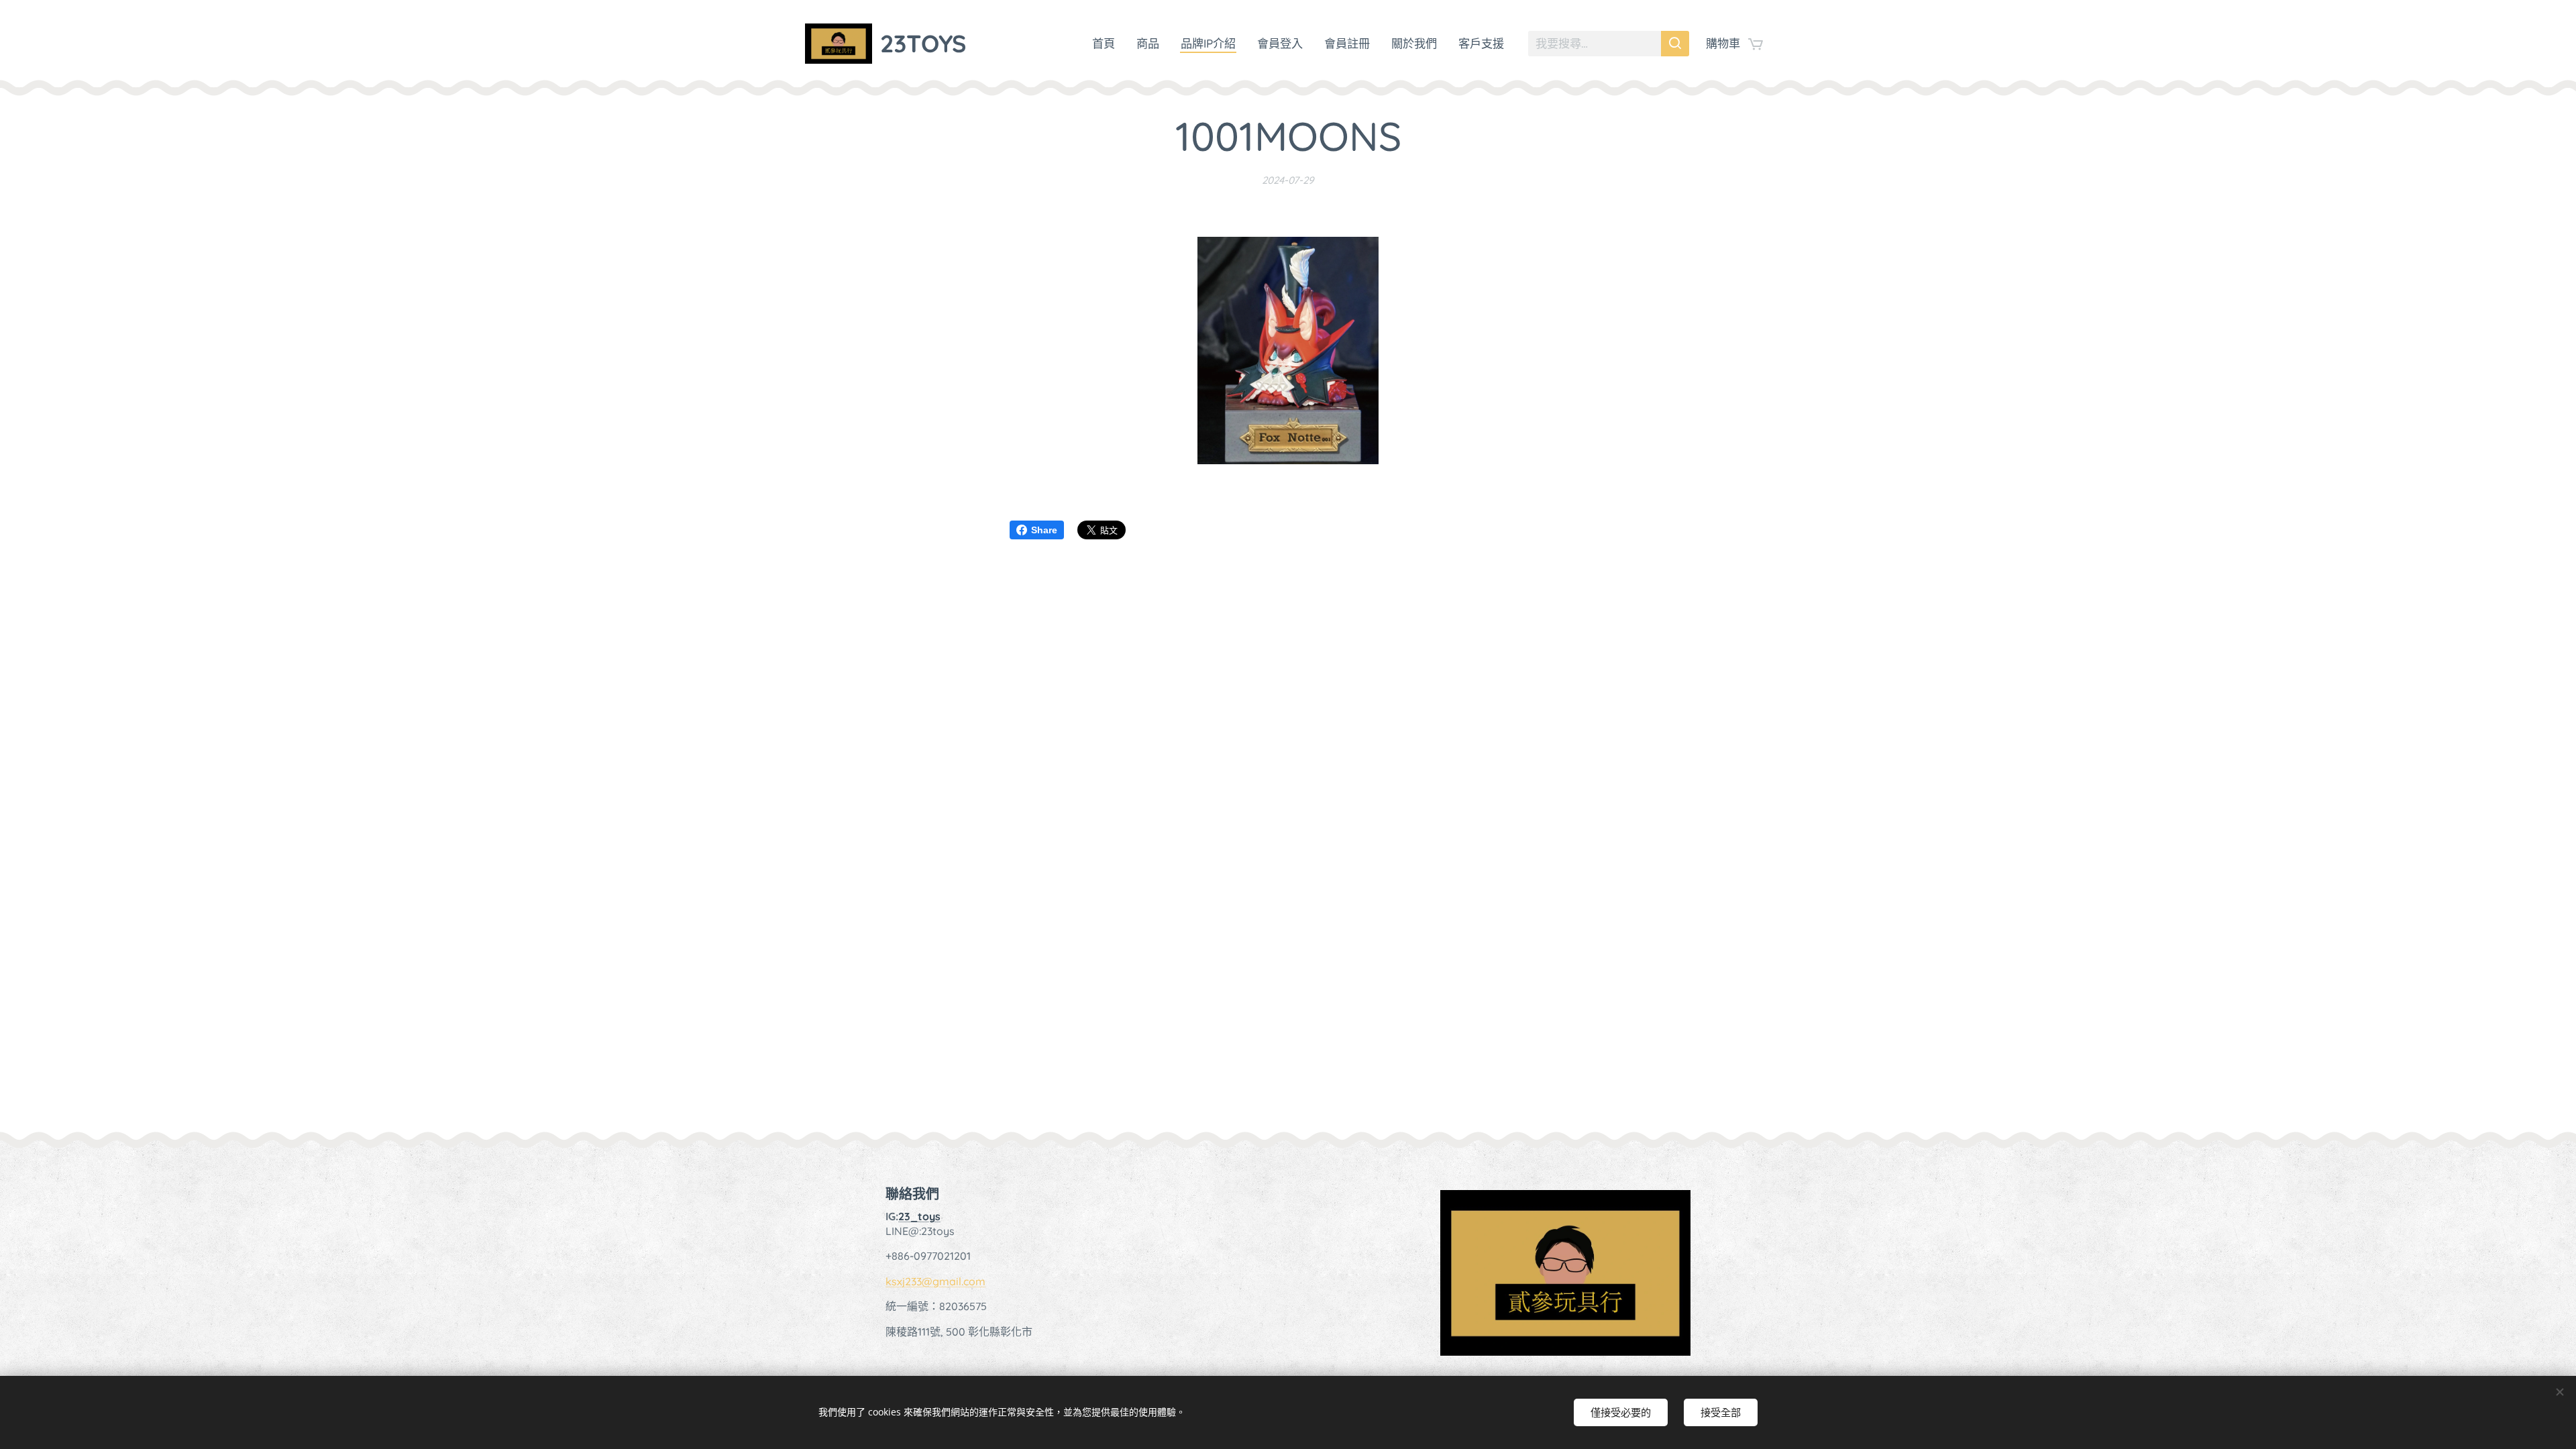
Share (1044, 530)
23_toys (919, 1216)
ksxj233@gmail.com (935, 1281)
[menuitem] (1107, 44)
